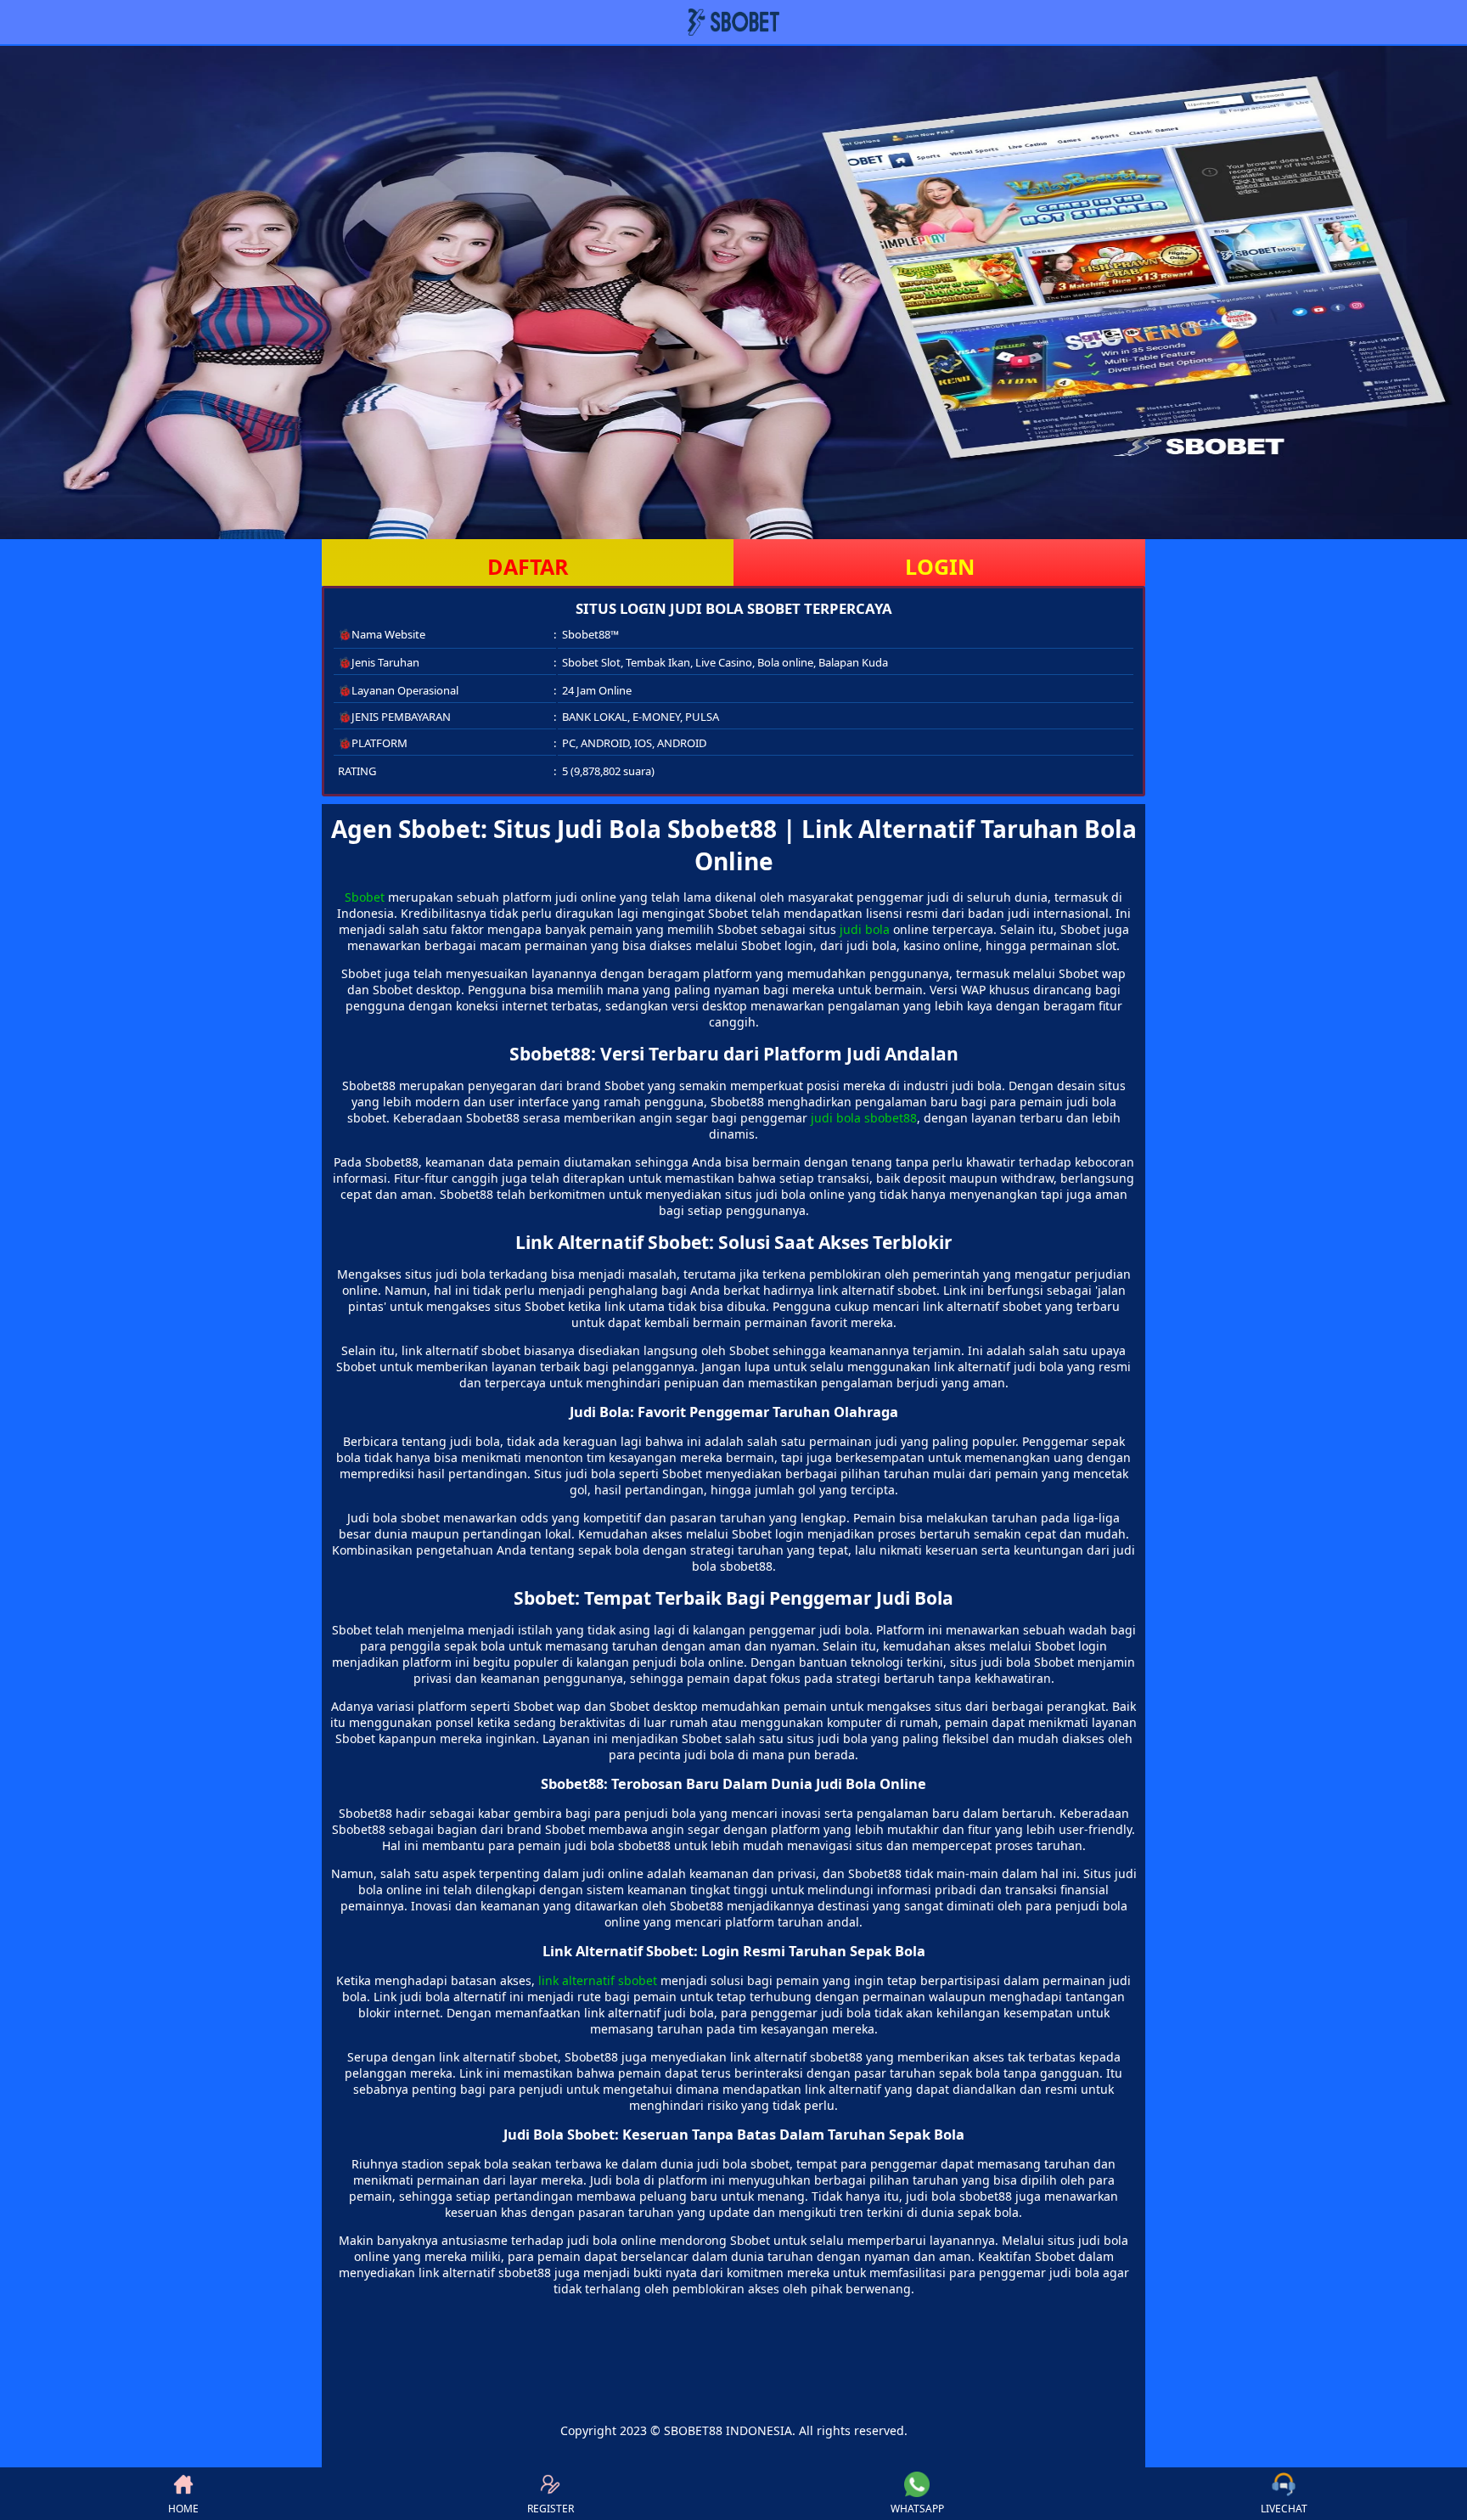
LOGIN (940, 566)
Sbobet (365, 897)
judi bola (865, 929)
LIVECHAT (1284, 2509)
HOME (183, 2509)
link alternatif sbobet (598, 1980)
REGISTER (551, 2509)
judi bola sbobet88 (864, 1118)
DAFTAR (528, 566)
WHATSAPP (917, 2509)
